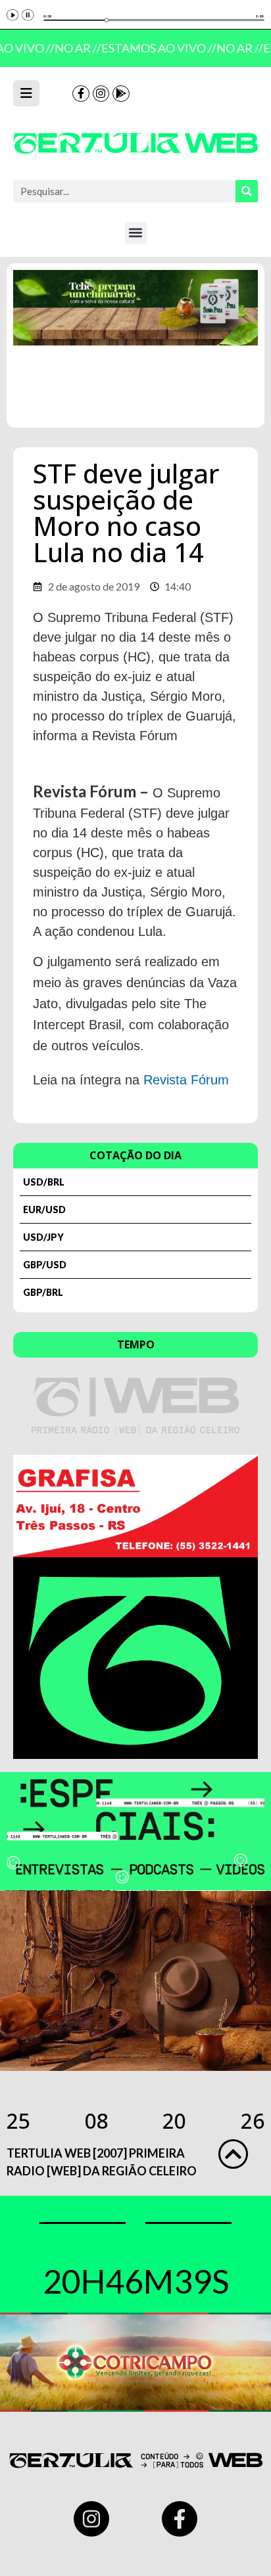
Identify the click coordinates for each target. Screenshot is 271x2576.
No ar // (75, 48)
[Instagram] (101, 94)
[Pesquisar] (247, 191)
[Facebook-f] (81, 94)
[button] (136, 233)
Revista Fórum (186, 1080)
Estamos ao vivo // (156, 48)
